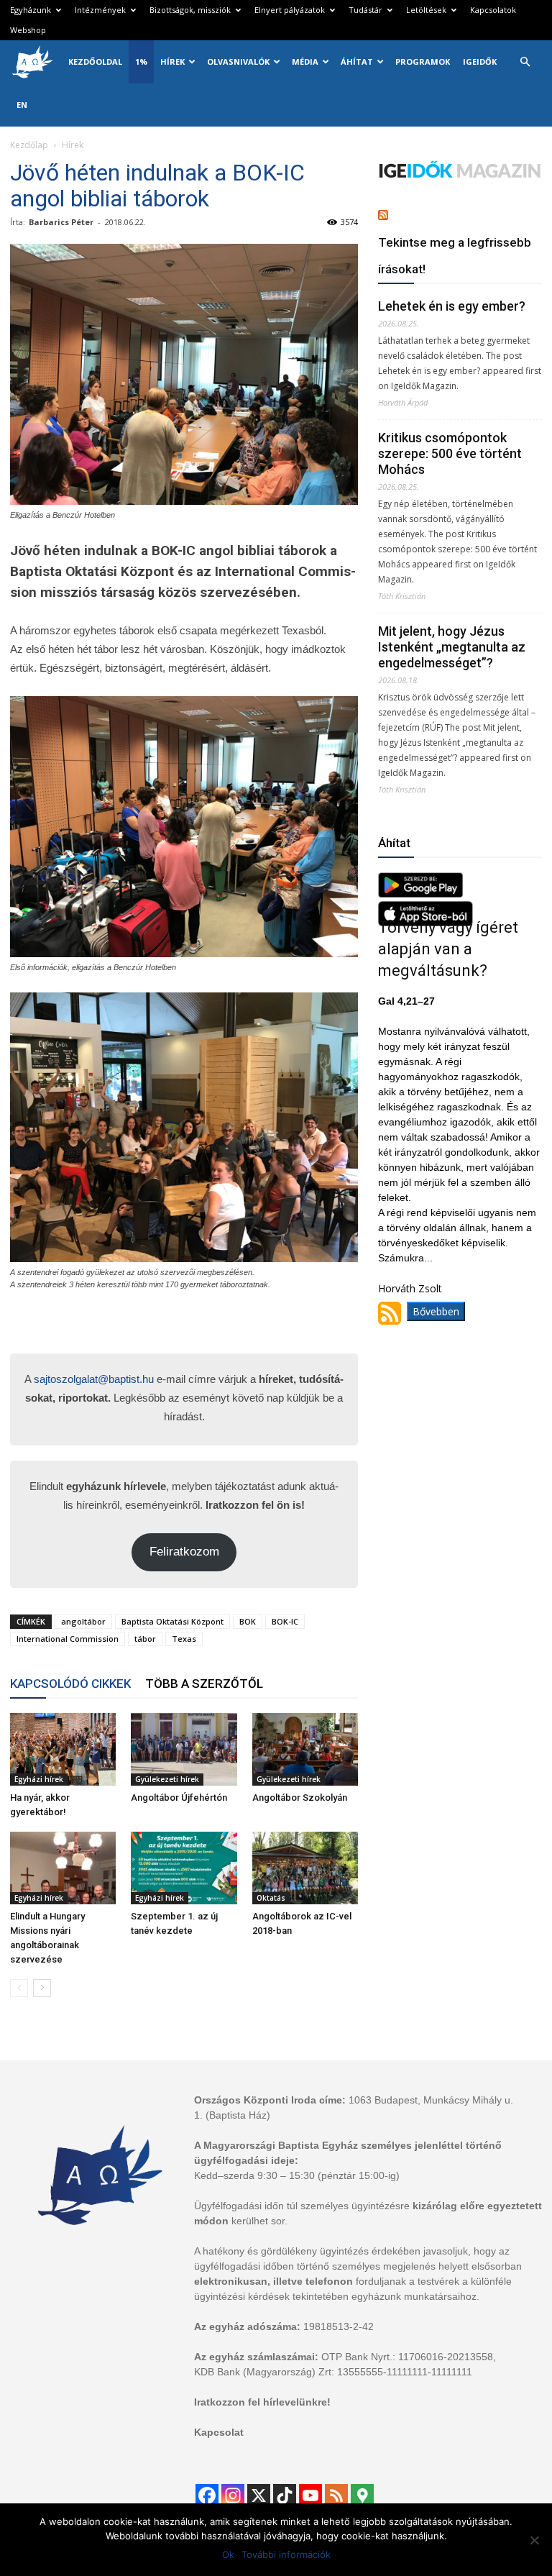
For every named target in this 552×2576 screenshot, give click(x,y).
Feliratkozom (184, 1552)
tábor (145, 1639)
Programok (423, 61)
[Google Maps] (362, 2495)
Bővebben (436, 1311)
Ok (228, 2554)
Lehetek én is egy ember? (452, 306)
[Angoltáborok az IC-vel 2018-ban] (305, 1868)
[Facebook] (207, 2495)
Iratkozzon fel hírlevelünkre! (262, 2402)
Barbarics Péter (61, 222)
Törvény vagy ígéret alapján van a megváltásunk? (448, 949)
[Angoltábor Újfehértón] (184, 1749)
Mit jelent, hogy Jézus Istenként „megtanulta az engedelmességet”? (452, 647)
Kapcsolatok (493, 10)
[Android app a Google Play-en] (420, 894)
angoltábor (83, 1621)
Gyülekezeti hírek (167, 1779)
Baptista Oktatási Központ (172, 1621)
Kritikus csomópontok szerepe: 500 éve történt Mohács (450, 453)
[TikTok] (285, 2495)
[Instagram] (233, 2495)
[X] (259, 2495)
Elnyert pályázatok (290, 10)
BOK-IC (285, 1621)
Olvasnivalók (238, 61)
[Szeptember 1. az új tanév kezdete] (184, 1868)
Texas (184, 1639)
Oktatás (271, 1898)
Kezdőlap (29, 145)
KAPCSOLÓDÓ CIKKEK (70, 1684)
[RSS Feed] (336, 2495)
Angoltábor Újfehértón (179, 1798)
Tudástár (365, 10)
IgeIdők (480, 61)
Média (305, 61)
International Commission (68, 1639)
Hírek (172, 61)
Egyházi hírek (39, 1779)
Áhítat (357, 61)
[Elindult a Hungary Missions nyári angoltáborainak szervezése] (63, 1868)
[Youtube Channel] (310, 2495)
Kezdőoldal (95, 61)
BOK (248, 1621)
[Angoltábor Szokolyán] (305, 1749)
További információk (286, 2554)
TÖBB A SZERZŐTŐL (204, 1684)
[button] (525, 62)
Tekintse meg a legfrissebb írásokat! (455, 256)
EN (22, 105)
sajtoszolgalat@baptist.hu (94, 1379)
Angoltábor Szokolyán (300, 1798)
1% (141, 61)
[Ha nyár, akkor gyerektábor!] (63, 1749)
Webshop (28, 30)
